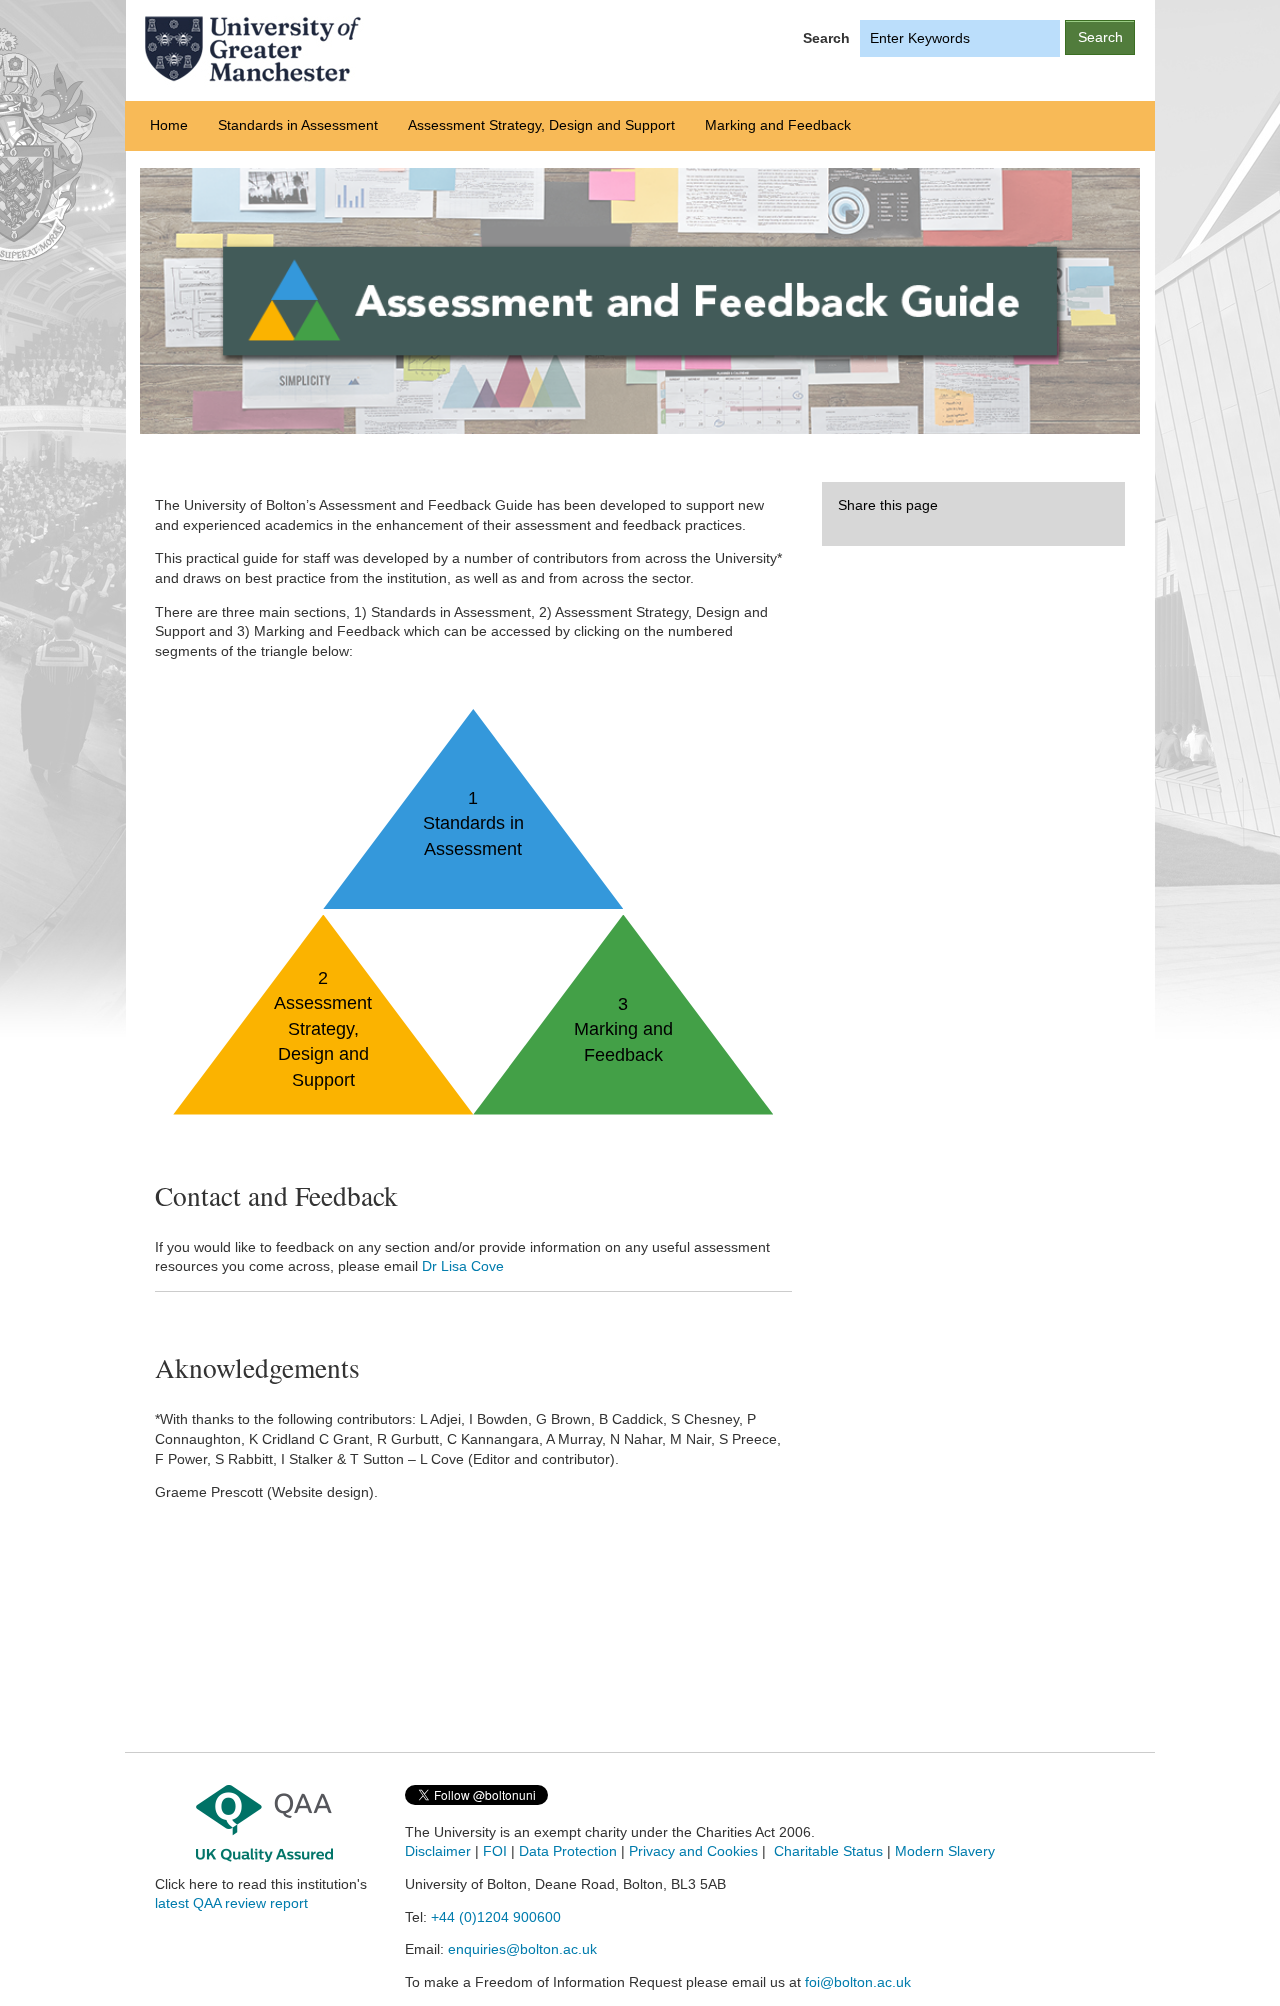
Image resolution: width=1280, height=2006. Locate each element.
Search (826, 38)
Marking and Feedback (778, 125)
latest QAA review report (231, 1903)
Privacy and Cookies (693, 1851)
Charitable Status (826, 1851)
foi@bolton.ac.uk (858, 1982)
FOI (495, 1851)
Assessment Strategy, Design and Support (541, 125)
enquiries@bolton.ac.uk (522, 1949)
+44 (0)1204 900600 (496, 1917)
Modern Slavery (945, 1851)
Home (169, 125)
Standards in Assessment (298, 125)
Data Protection (568, 1851)
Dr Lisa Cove (463, 1266)
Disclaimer (438, 1851)
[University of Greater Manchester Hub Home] (365, 49)
